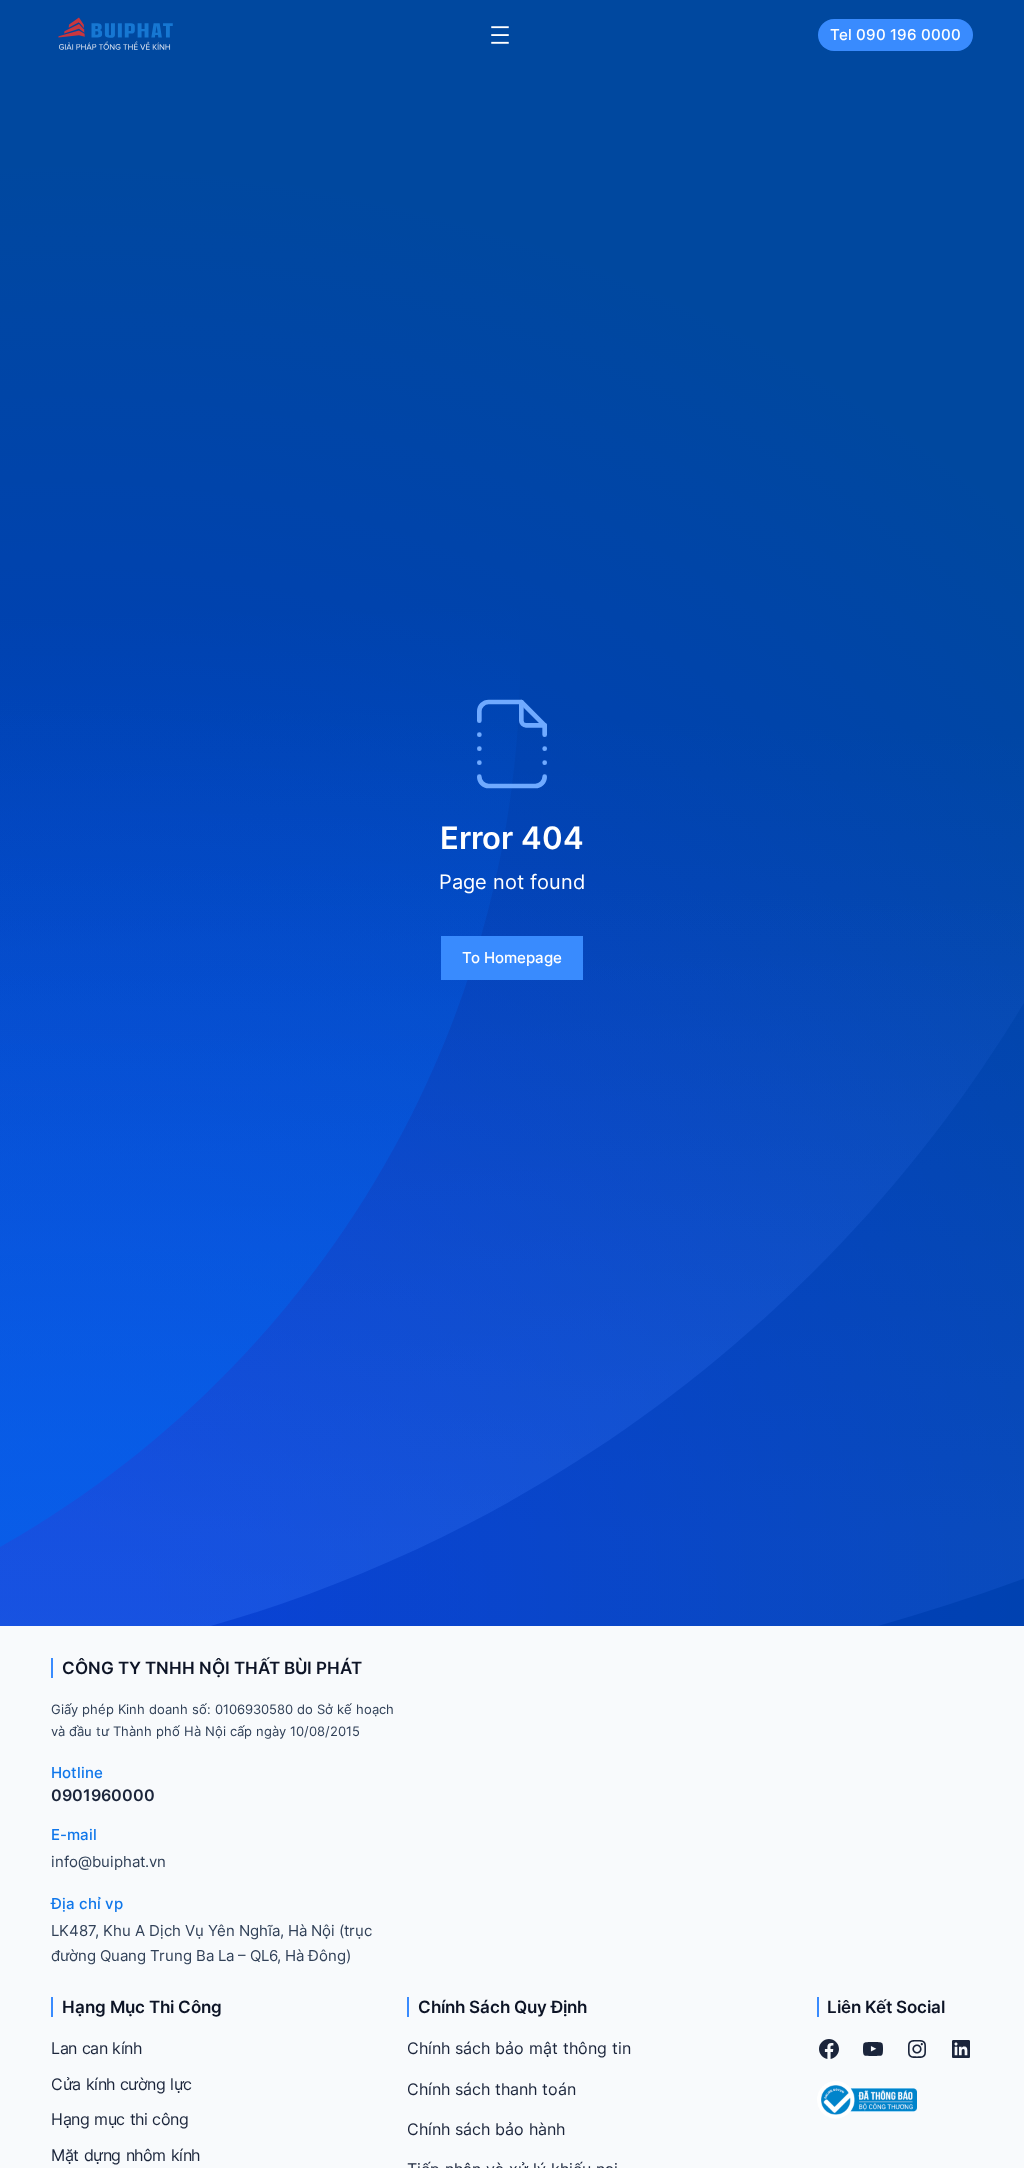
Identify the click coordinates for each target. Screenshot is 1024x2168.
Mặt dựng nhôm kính (125, 2155)
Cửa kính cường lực (121, 2084)
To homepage (512, 957)
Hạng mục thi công (119, 2119)
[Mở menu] (500, 35)
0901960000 (103, 1795)
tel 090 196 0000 (895, 34)
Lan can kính (96, 2048)
